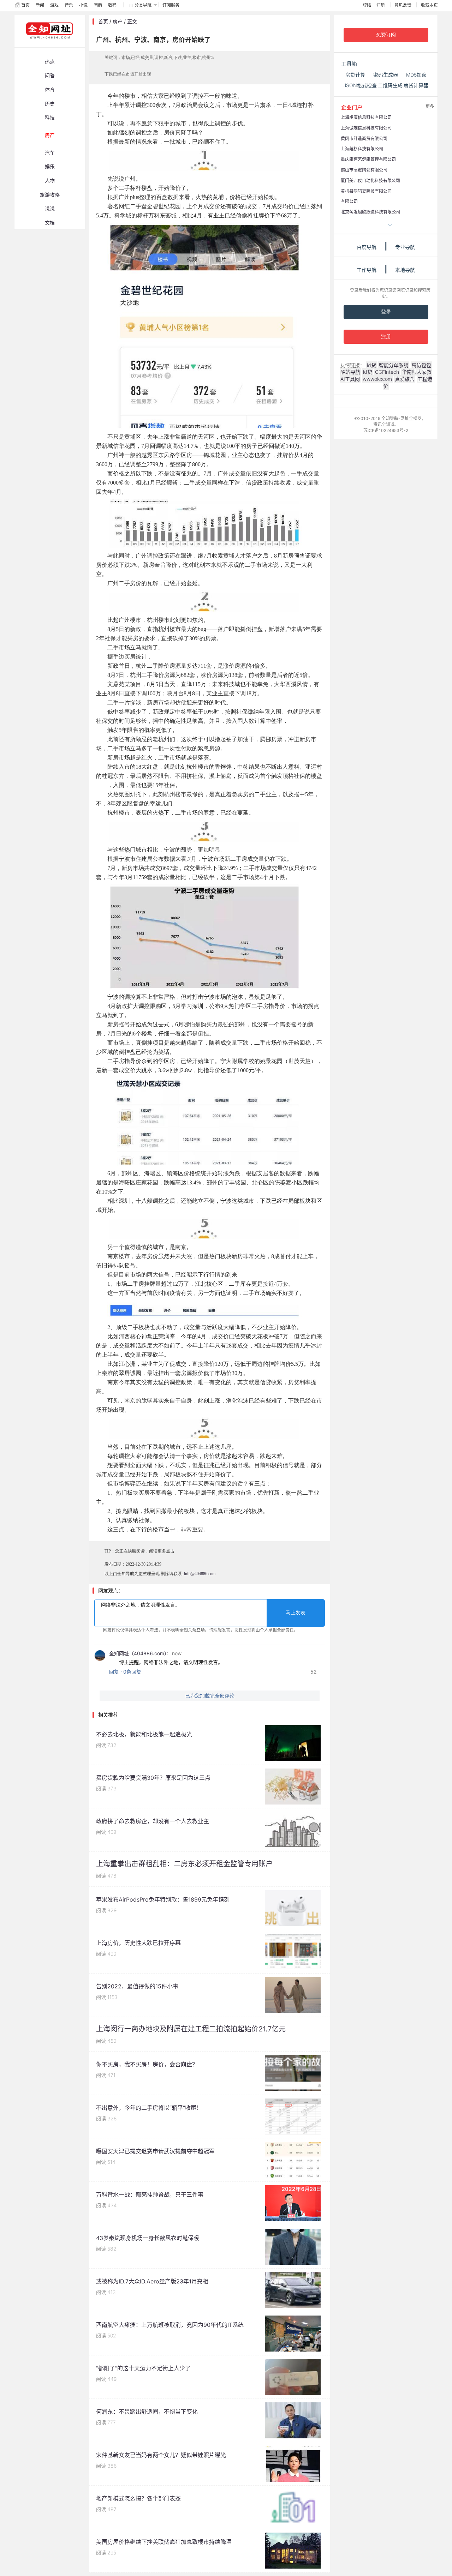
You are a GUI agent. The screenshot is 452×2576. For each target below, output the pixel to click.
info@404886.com (200, 1574)
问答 (50, 75)
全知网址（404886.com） (138, 1653)
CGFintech (387, 372)
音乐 (69, 5)
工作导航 (367, 270)
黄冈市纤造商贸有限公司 (364, 139)
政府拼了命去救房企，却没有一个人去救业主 (153, 1821)
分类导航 (143, 5)
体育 (50, 89)
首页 (25, 5)
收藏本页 (429, 5)
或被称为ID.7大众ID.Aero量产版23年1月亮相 (152, 2281)
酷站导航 (350, 372)
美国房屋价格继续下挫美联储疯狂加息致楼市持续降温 (164, 2542)
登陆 (367, 5)
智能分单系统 (394, 365)
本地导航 (405, 270)
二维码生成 (390, 85)
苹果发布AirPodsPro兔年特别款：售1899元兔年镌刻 (163, 1899)
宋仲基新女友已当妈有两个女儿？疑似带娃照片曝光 (161, 2455)
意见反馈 (403, 5)
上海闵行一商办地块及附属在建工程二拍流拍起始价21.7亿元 (191, 2029)
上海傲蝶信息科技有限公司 (366, 128)
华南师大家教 (417, 372)
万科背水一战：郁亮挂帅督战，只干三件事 (150, 2194)
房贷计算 (355, 75)
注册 (381, 5)
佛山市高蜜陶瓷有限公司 (364, 170)
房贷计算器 (416, 85)
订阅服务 (171, 5)
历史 (50, 104)
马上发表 (296, 1613)
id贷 (371, 365)
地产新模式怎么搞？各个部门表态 (138, 2498)
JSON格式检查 (360, 85)
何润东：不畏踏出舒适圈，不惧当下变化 (147, 2412)
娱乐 (50, 166)
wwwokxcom (377, 379)
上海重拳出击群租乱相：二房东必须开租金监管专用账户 (184, 1864)
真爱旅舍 (405, 379)
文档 (50, 223)
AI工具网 (350, 379)
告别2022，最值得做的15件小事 (137, 1986)
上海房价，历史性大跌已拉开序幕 (138, 1943)
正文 (132, 21)
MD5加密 (416, 75)
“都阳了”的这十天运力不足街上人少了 (143, 2368)
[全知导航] (44, 44)
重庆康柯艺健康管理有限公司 (368, 159)
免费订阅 (386, 35)
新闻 (40, 5)
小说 (83, 5)
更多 (430, 106)
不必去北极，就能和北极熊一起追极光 (144, 1734)
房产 (50, 135)
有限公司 (349, 201)
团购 (98, 5)
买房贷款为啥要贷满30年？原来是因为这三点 (153, 1778)
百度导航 (367, 247)
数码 (112, 5)
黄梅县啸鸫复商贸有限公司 (366, 191)
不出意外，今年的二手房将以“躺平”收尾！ (149, 2108)
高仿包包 (421, 365)
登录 (386, 312)
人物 (50, 181)
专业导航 (405, 247)
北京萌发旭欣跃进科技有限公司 (370, 212)
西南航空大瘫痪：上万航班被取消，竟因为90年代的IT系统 (170, 2325)
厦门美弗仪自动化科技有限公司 (370, 181)
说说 (50, 208)
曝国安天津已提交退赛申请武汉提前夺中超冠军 (155, 2151)
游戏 (54, 5)
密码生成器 (386, 75)
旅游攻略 (50, 195)
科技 (50, 117)
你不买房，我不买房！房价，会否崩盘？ (147, 2064)
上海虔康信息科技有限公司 (366, 117)
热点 (50, 62)
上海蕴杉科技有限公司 (362, 149)
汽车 (50, 153)
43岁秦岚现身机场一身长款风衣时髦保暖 (148, 2238)
